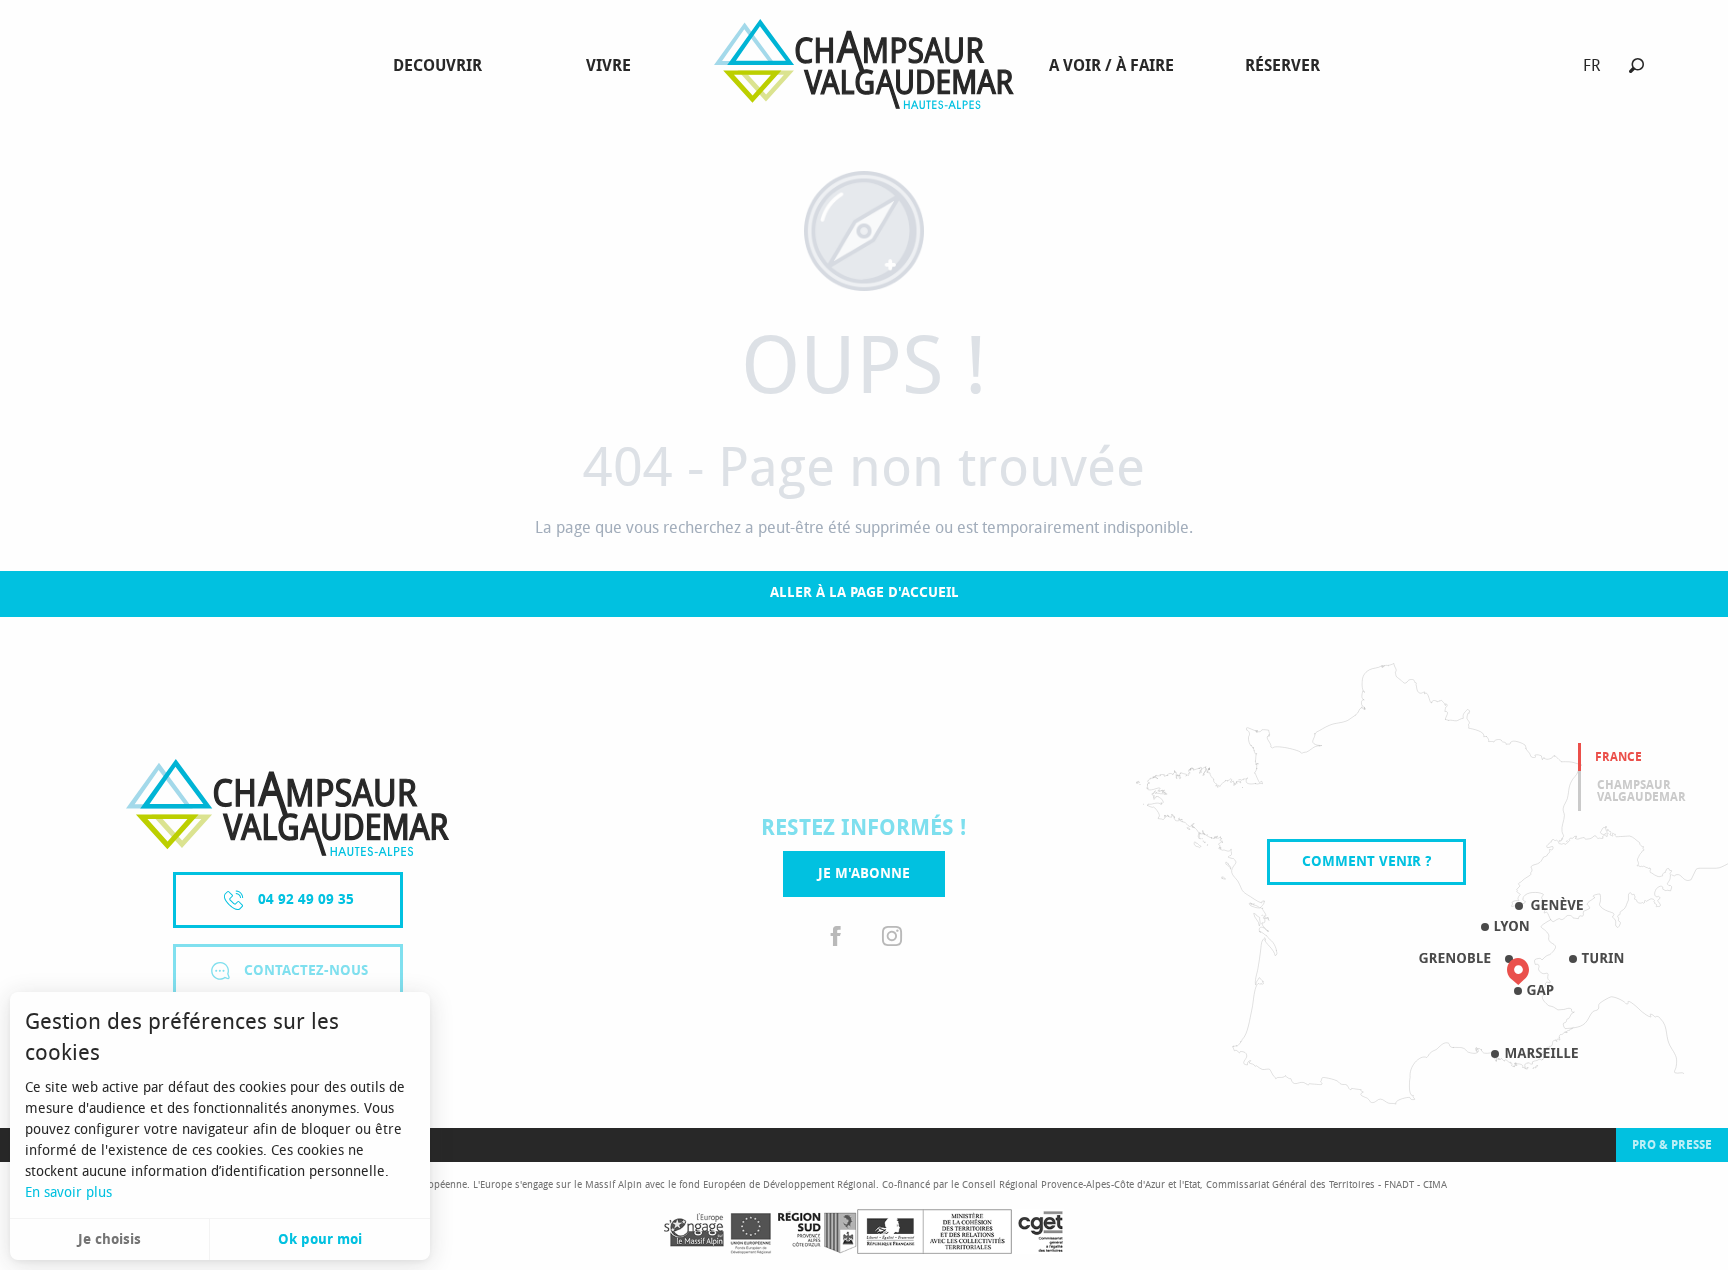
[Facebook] (836, 936)
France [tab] (1618, 757)
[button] (1636, 65)
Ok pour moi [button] (320, 1239)
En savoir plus (68, 1192)
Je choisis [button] (109, 1239)
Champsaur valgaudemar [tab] (1641, 791)
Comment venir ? (1366, 861)
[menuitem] (441, 66)
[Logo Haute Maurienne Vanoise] (287, 807)
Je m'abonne (864, 873)
